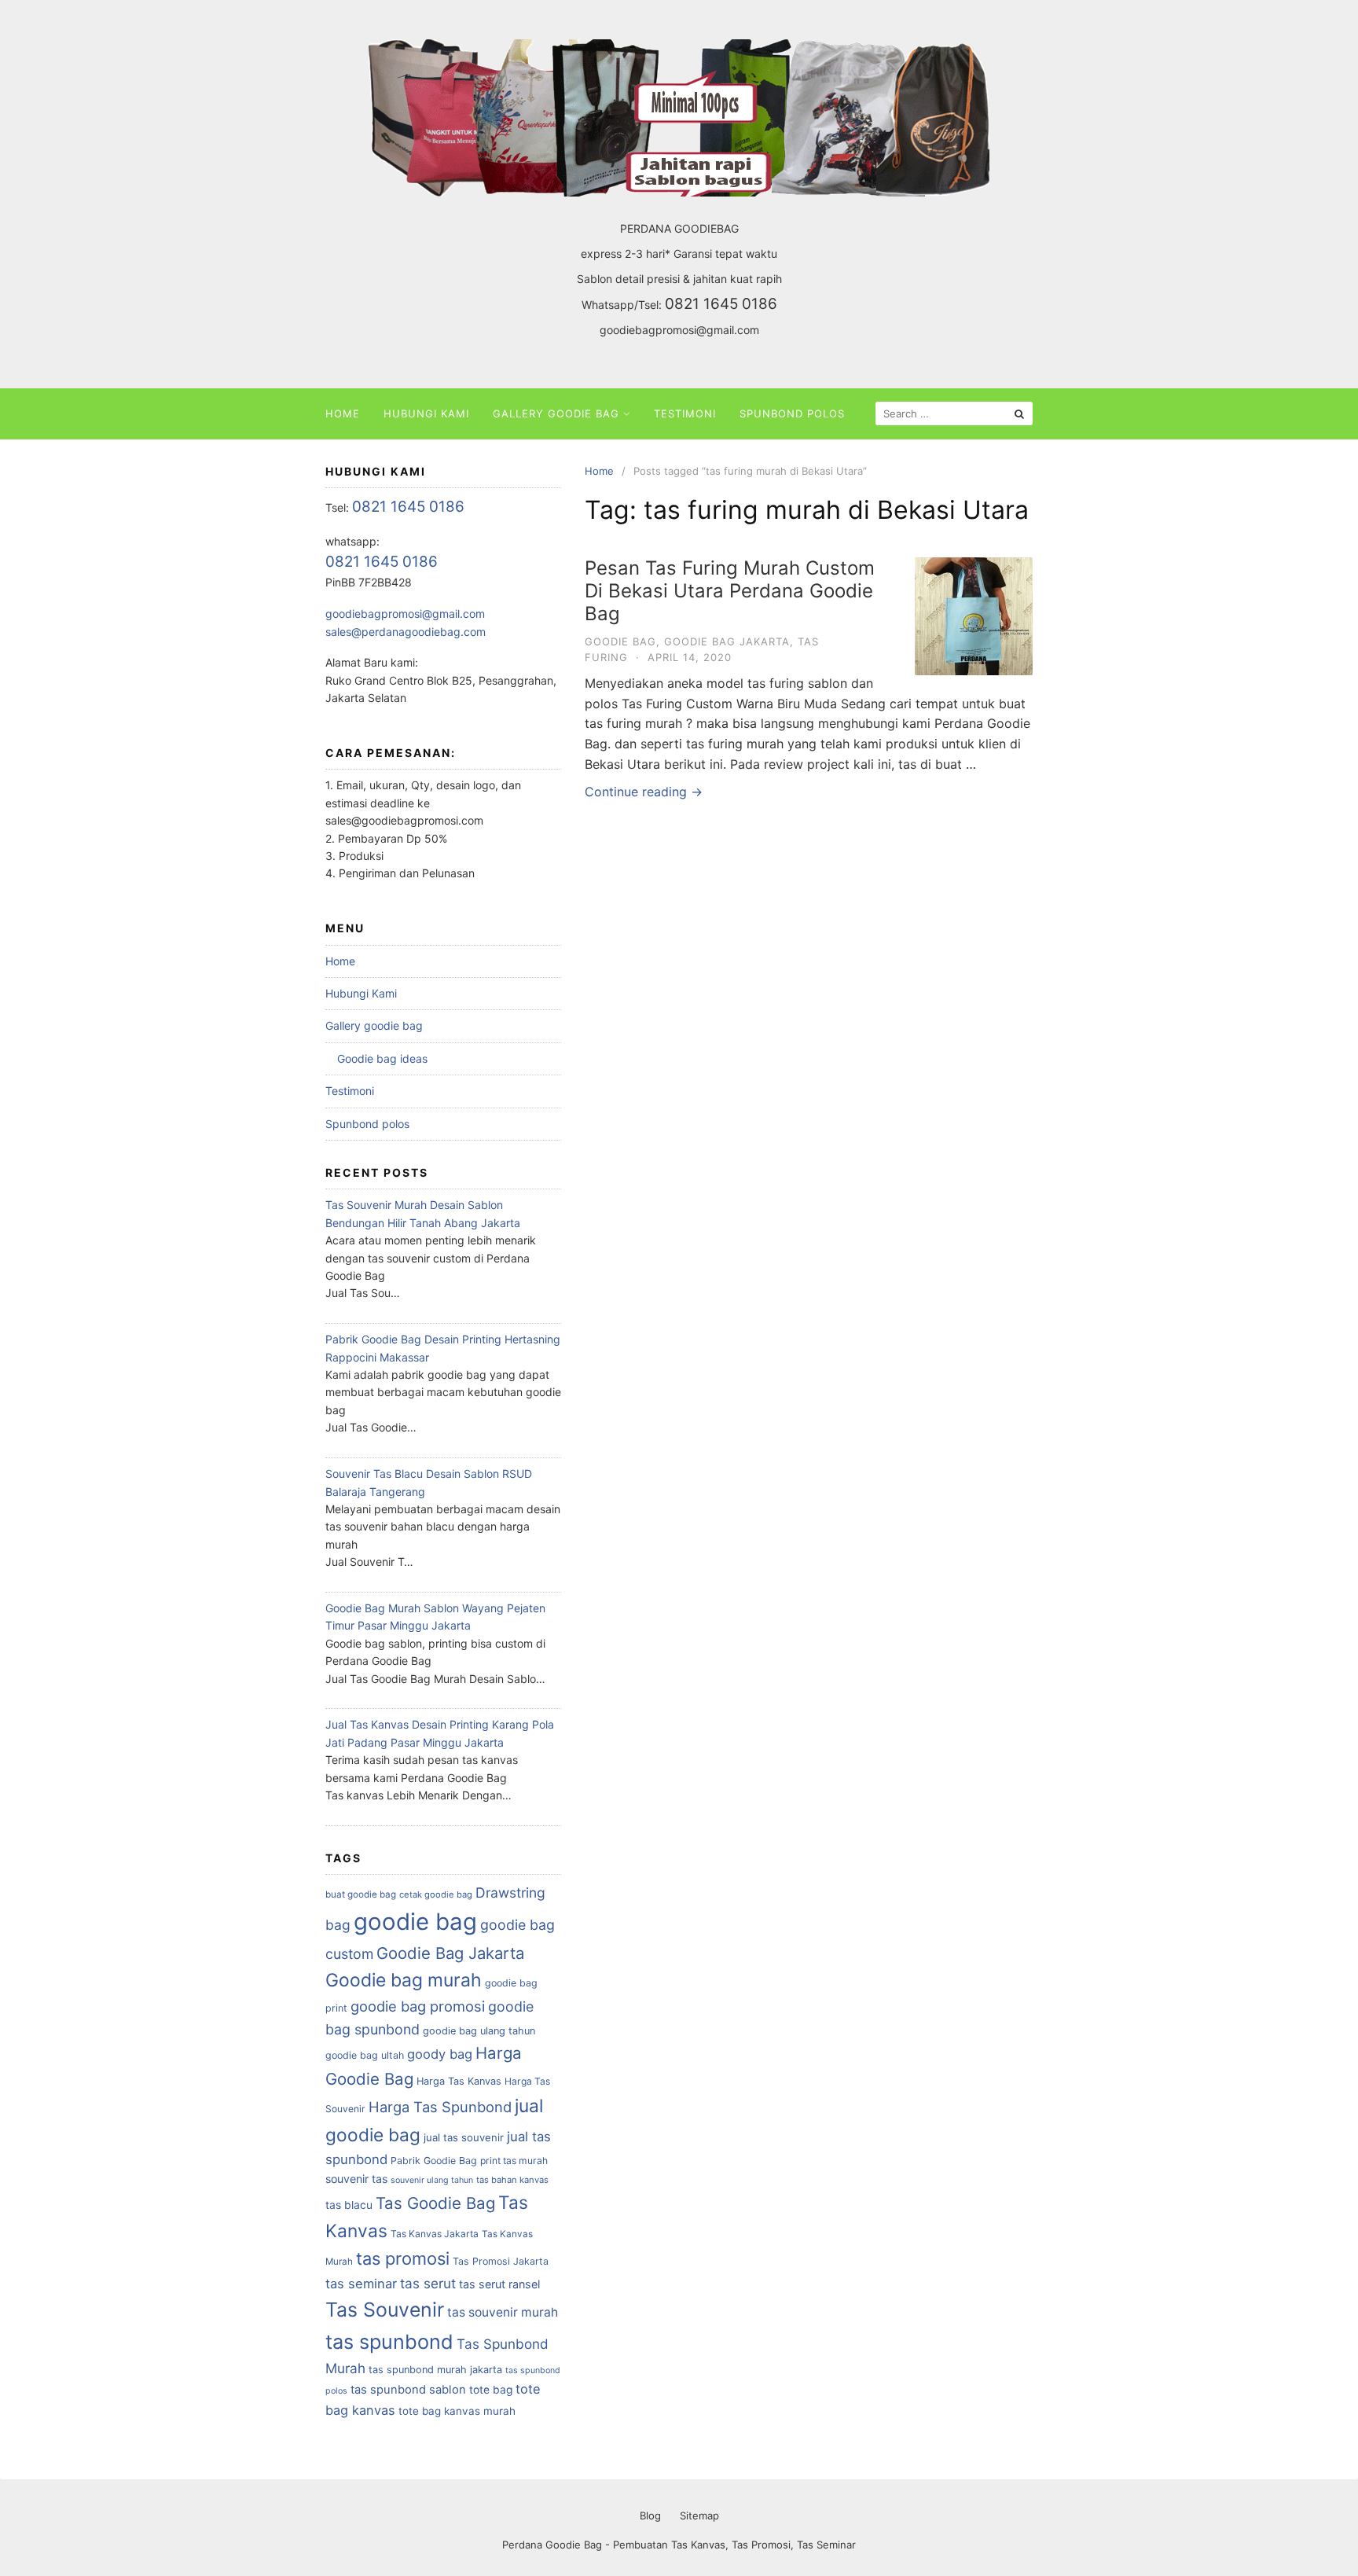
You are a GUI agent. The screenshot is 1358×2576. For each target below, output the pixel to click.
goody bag (440, 2054)
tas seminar (361, 2284)
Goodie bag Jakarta (727, 641)
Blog (650, 2515)
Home (343, 413)
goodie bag (415, 1922)
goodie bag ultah (365, 2055)
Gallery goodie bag (556, 413)
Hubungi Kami (426, 413)
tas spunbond (389, 2342)
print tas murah (514, 2161)
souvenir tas (356, 2179)
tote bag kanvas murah (457, 2411)
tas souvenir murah (503, 2312)
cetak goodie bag (436, 1894)
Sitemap (699, 2515)
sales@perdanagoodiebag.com (406, 632)
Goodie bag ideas (382, 1058)
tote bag (491, 2390)
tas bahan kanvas (512, 2180)
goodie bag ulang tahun (479, 2031)
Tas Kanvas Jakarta (435, 2234)
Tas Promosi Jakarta (501, 2261)
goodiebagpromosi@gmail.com (679, 330)
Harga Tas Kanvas (459, 2081)
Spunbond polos (792, 413)
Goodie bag (620, 641)
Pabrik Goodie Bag (434, 2161)
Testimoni (685, 413)
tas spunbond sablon (408, 2390)
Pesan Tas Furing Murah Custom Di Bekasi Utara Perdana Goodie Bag (730, 591)
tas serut (428, 2283)
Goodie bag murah (404, 1980)
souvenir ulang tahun (432, 2180)
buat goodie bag (361, 1894)
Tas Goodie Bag (435, 2203)
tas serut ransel (499, 2284)
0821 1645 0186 (721, 304)
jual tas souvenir (464, 2137)
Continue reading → (644, 792)
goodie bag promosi (418, 2006)
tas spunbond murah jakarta (435, 2370)
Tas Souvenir (385, 2310)
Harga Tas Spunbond (440, 2107)
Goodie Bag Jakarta (450, 1953)
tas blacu (349, 2205)
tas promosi (403, 2258)
